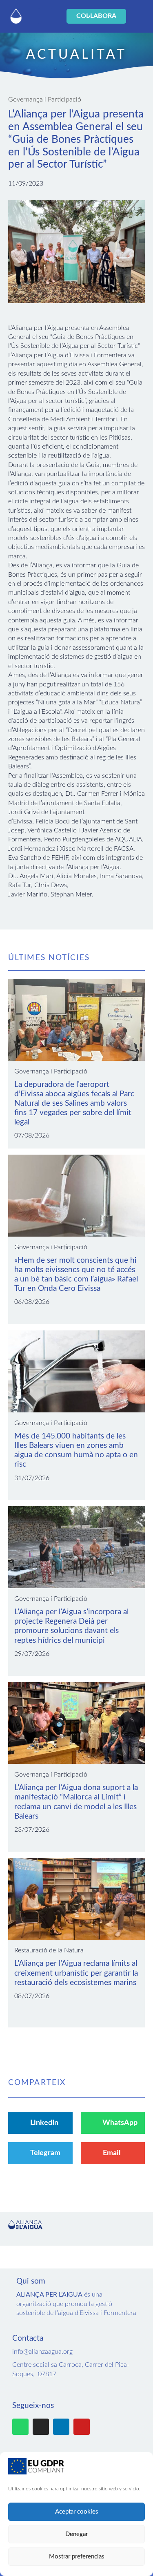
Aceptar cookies (77, 2512)
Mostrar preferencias (77, 2557)
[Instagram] (41, 2427)
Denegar (76, 2534)
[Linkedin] (61, 2427)
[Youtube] (82, 2427)
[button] (45, 17)
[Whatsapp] (20, 2427)
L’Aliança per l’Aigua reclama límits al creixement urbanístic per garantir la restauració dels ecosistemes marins (76, 1973)
